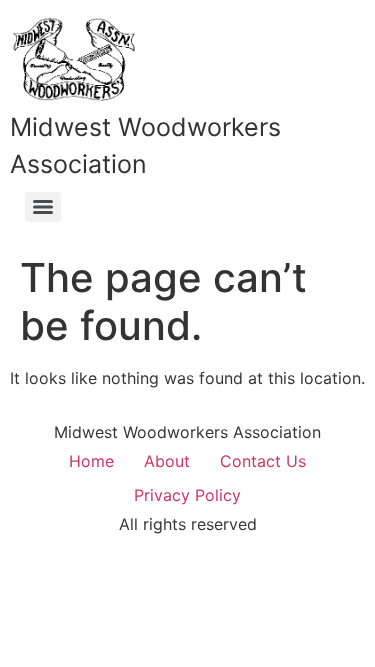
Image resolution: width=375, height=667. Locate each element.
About (167, 461)
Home (91, 461)
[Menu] (43, 207)
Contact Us (263, 461)
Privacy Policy (187, 495)
